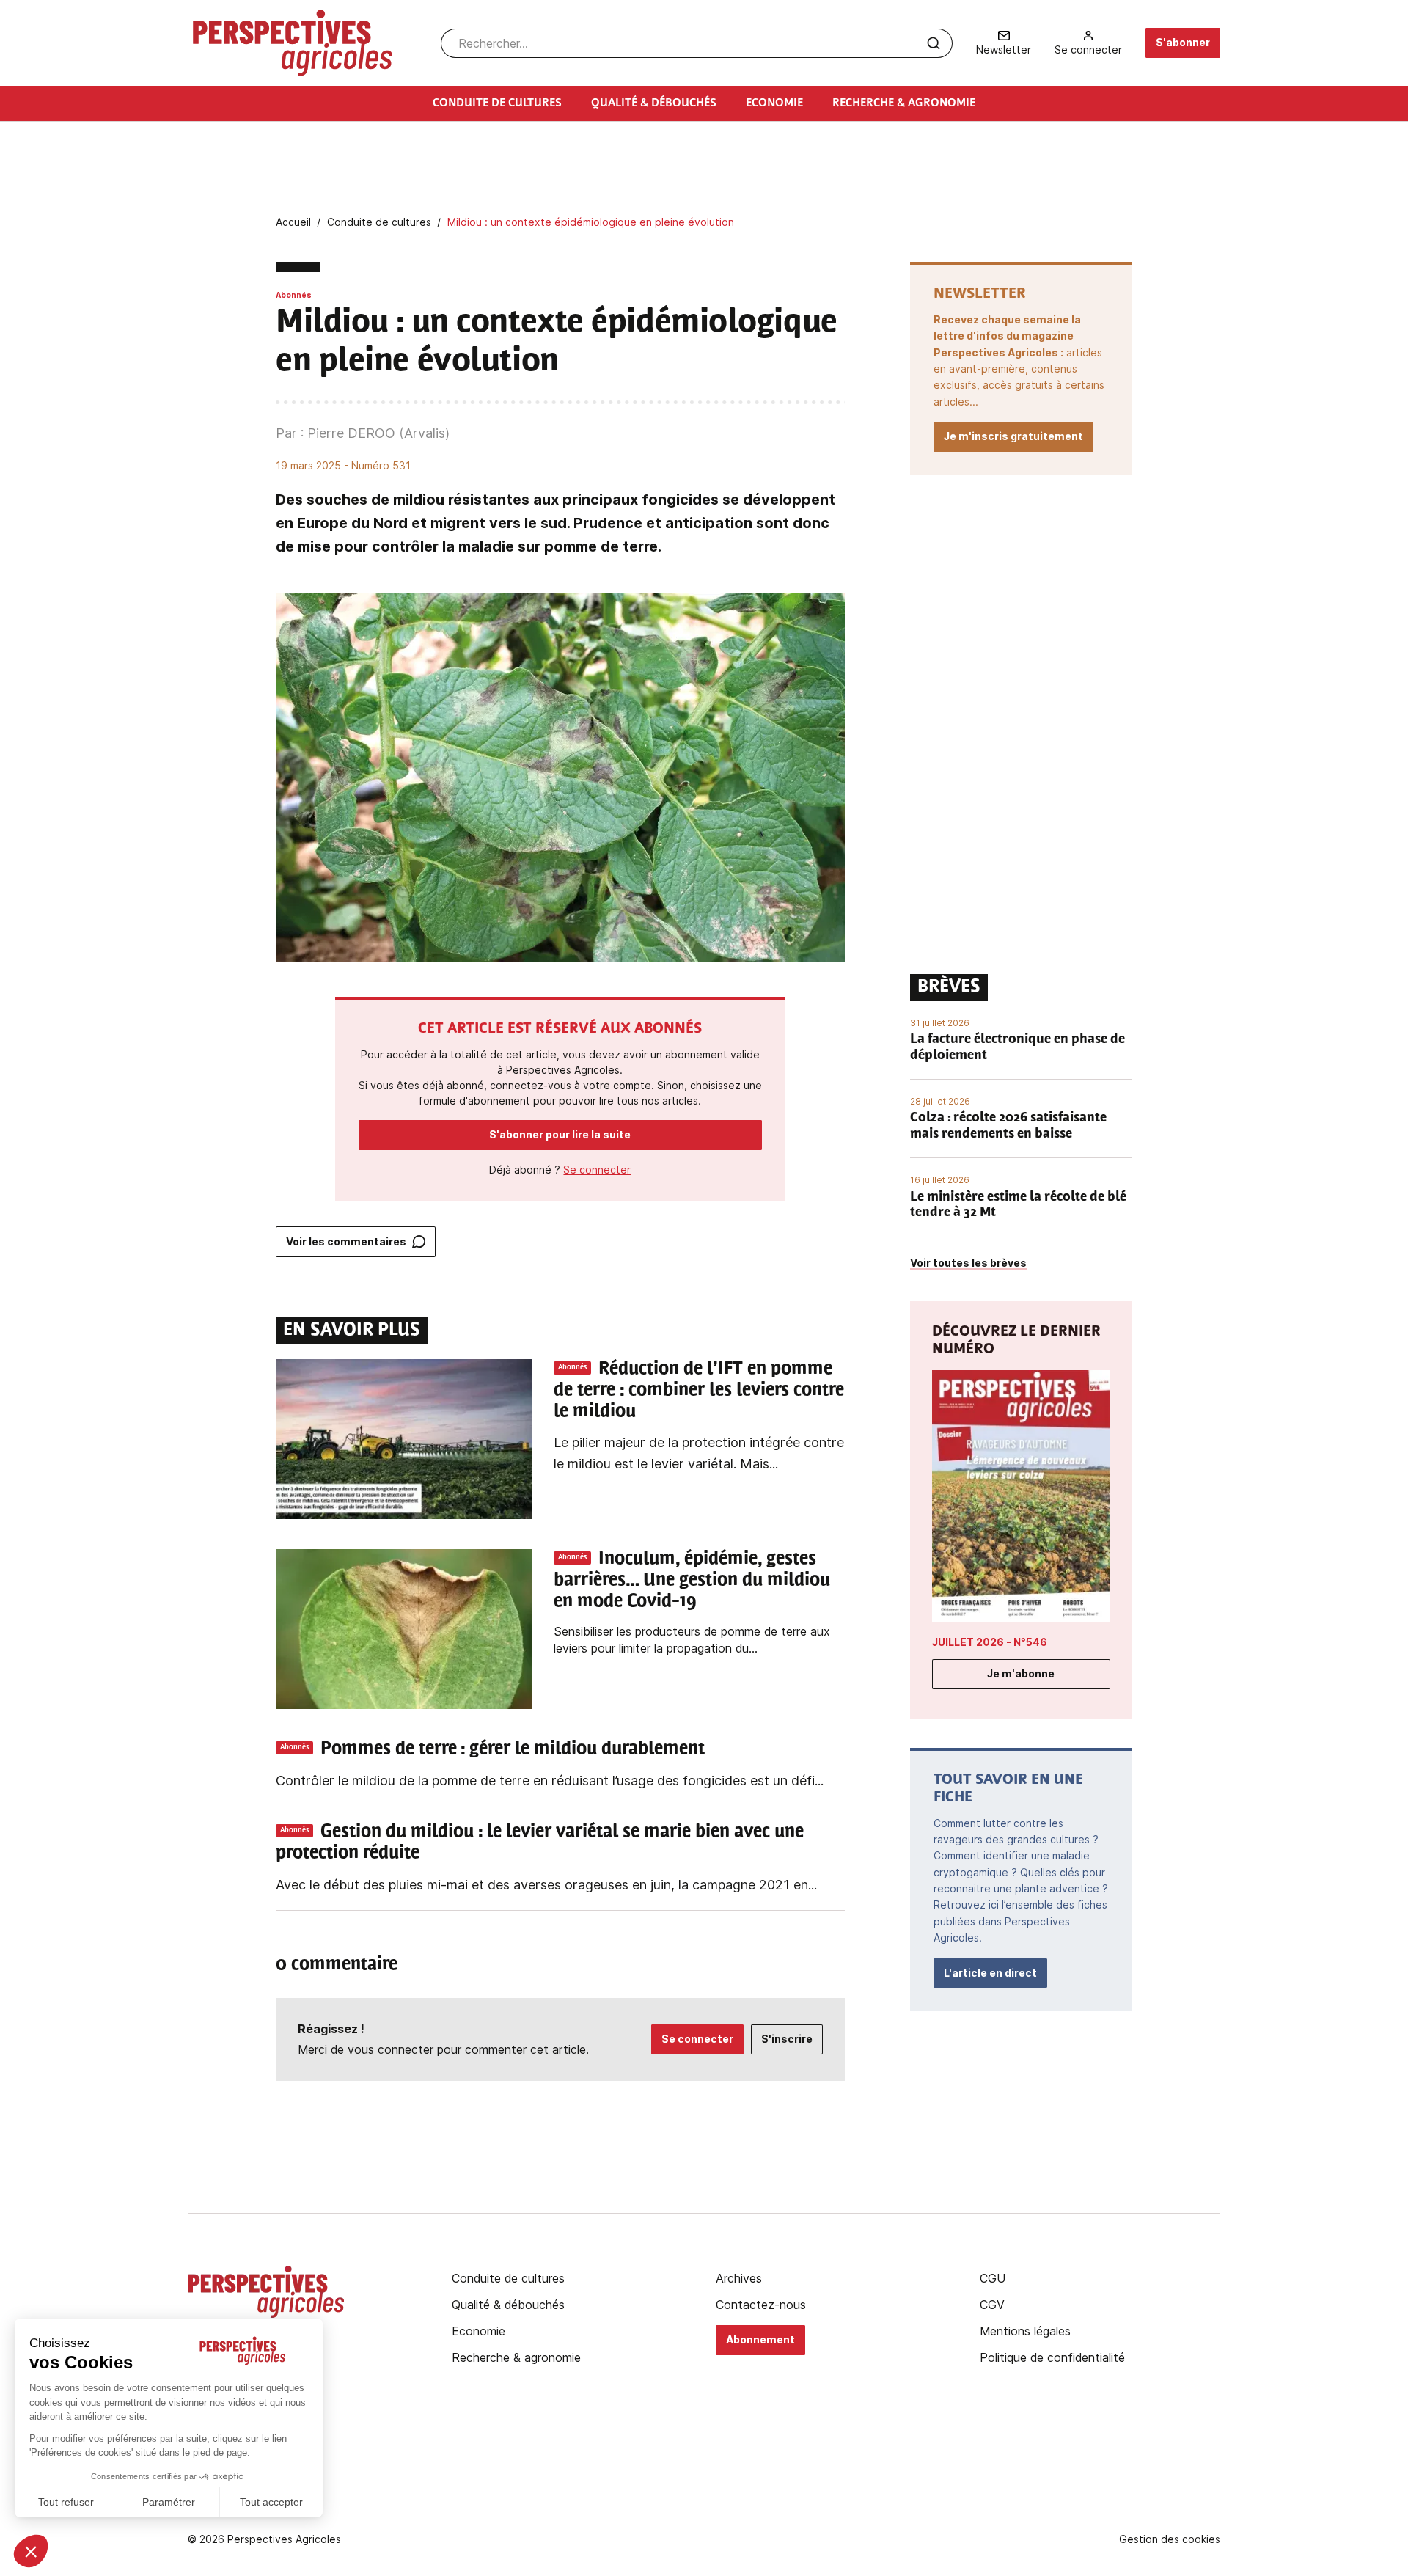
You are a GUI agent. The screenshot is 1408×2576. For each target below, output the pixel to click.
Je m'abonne (1021, 1673)
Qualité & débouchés (508, 2305)
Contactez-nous (761, 2305)
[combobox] (697, 43)
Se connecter (597, 1170)
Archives (739, 2278)
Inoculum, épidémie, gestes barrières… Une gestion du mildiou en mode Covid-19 (692, 1581)
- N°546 (990, 1642)
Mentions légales (1025, 2331)
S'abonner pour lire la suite (560, 1134)
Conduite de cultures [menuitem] (497, 103)
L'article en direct (990, 1973)
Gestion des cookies (1170, 2539)
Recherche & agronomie (516, 2357)
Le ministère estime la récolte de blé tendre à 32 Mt (1018, 1206)
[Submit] (934, 43)
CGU (993, 2278)
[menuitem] (1004, 43)
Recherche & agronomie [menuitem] (904, 103)
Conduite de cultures (508, 2278)
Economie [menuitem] (774, 103)
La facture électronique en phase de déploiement (1017, 1048)
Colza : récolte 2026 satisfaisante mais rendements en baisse (1008, 1127)
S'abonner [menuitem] (1183, 42)
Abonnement (760, 2339)
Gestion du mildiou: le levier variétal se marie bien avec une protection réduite (540, 1843)
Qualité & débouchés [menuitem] (654, 103)
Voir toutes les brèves (968, 1263)
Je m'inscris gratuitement (1013, 436)
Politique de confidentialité (1052, 2357)
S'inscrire (787, 2039)
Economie (478, 2331)
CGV (992, 2305)
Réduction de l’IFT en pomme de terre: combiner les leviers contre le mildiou (699, 1391)
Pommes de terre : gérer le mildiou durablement (513, 1749)
